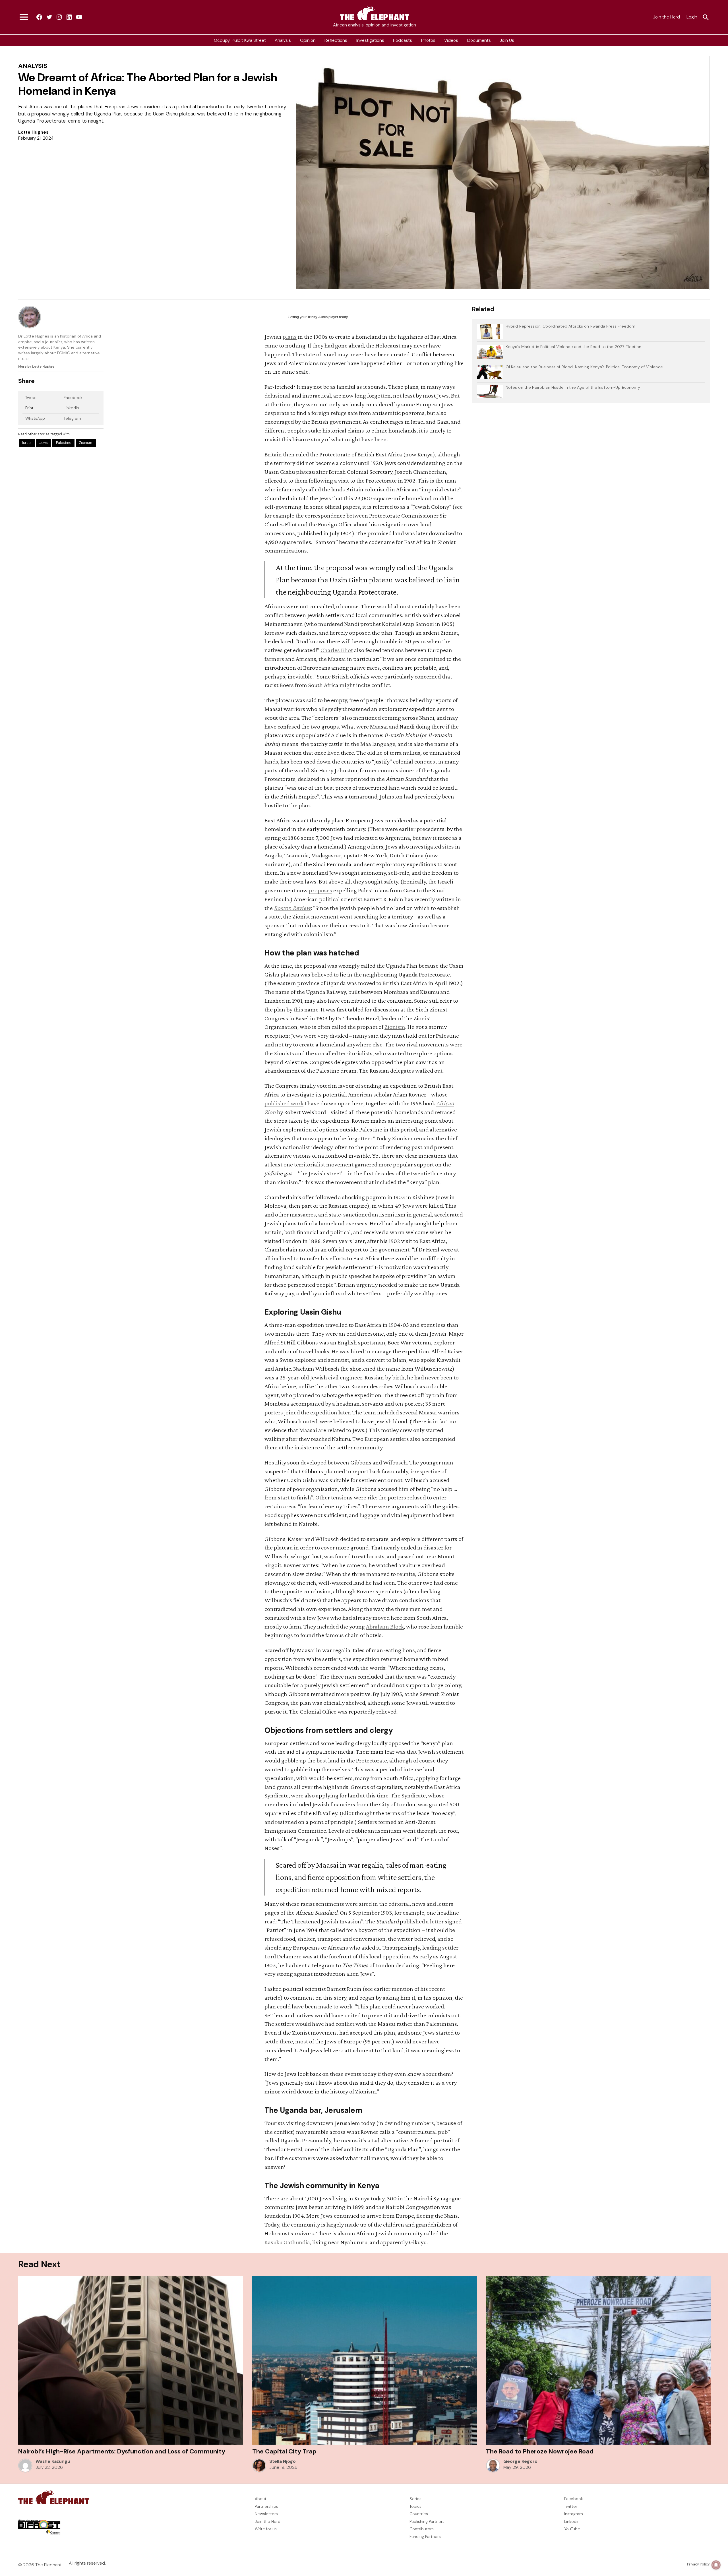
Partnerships (266, 2506)
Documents (479, 40)
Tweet (31, 398)
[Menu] (24, 17)
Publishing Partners (427, 2521)
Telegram (72, 418)
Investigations (370, 40)
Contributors (422, 2529)
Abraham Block (385, 1626)
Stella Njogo (283, 2461)
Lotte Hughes (33, 132)
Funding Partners (425, 2536)
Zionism (86, 443)
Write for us (266, 2529)
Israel (27, 443)
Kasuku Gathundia (287, 2242)
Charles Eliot (337, 650)
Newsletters (266, 2514)
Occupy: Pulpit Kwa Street (240, 40)
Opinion (308, 40)
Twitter (571, 2506)
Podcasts (403, 40)
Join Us (507, 40)
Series (415, 2499)
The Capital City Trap (284, 2451)
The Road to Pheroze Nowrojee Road (540, 2451)
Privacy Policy (698, 2564)
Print (29, 408)
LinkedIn (71, 408)
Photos (428, 40)
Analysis (283, 40)
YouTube (572, 2529)
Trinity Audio (318, 317)
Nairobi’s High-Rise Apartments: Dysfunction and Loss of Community (122, 2451)
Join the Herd (666, 17)
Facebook (73, 398)
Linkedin (572, 2521)
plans (290, 337)
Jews (44, 443)
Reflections (336, 40)
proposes (320, 890)
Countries (419, 2514)
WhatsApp (35, 418)
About (261, 2499)
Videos (451, 40)
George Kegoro (520, 2461)
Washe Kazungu (53, 2461)
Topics (415, 2506)
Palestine (64, 443)
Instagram (574, 2514)
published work (284, 1103)
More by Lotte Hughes (36, 367)
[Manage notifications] (716, 2565)
